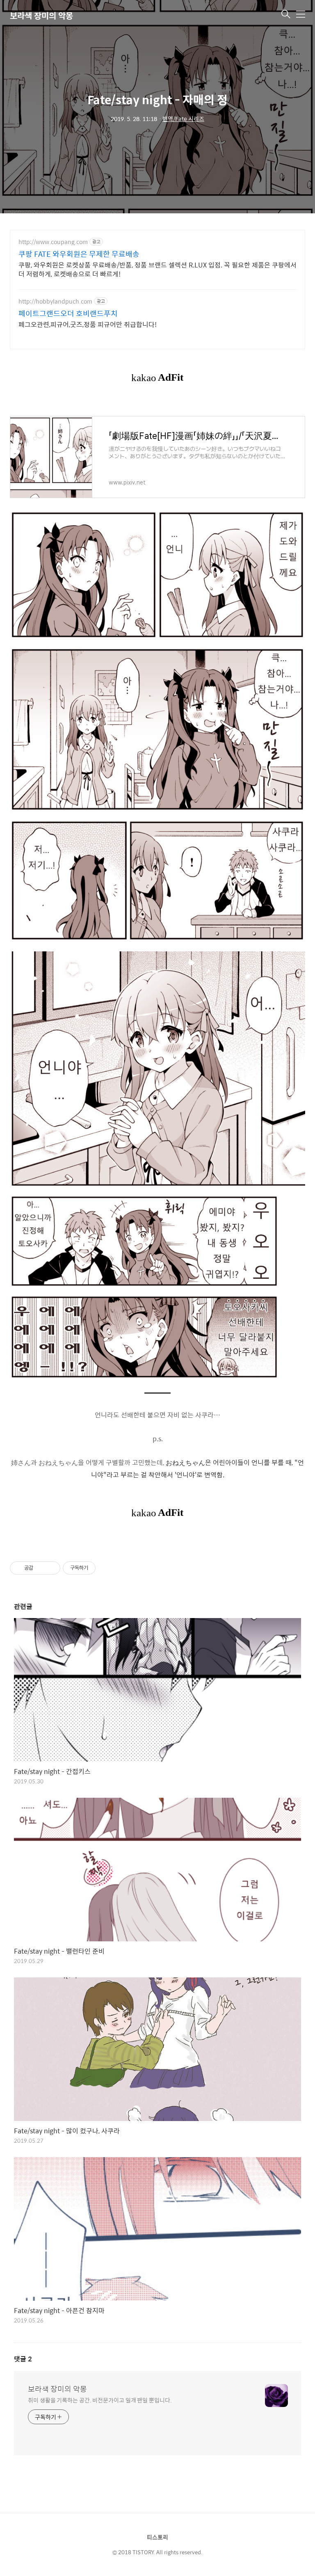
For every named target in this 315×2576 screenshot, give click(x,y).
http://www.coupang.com (53, 242)
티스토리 (157, 2537)
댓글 (23, 2359)
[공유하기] (41, 1568)
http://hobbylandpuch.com (55, 301)
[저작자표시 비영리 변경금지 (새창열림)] (107, 1568)
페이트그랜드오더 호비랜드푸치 (68, 313)
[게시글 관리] (51, 1568)
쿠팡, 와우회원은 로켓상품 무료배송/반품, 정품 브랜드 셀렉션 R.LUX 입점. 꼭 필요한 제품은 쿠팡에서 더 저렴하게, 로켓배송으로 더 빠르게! (157, 269)
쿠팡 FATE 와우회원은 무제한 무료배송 (79, 254)
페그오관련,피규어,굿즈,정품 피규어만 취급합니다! (88, 324)
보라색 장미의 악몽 (41, 15)
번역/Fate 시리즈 (183, 119)
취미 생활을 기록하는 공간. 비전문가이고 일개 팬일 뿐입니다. (100, 2400)
